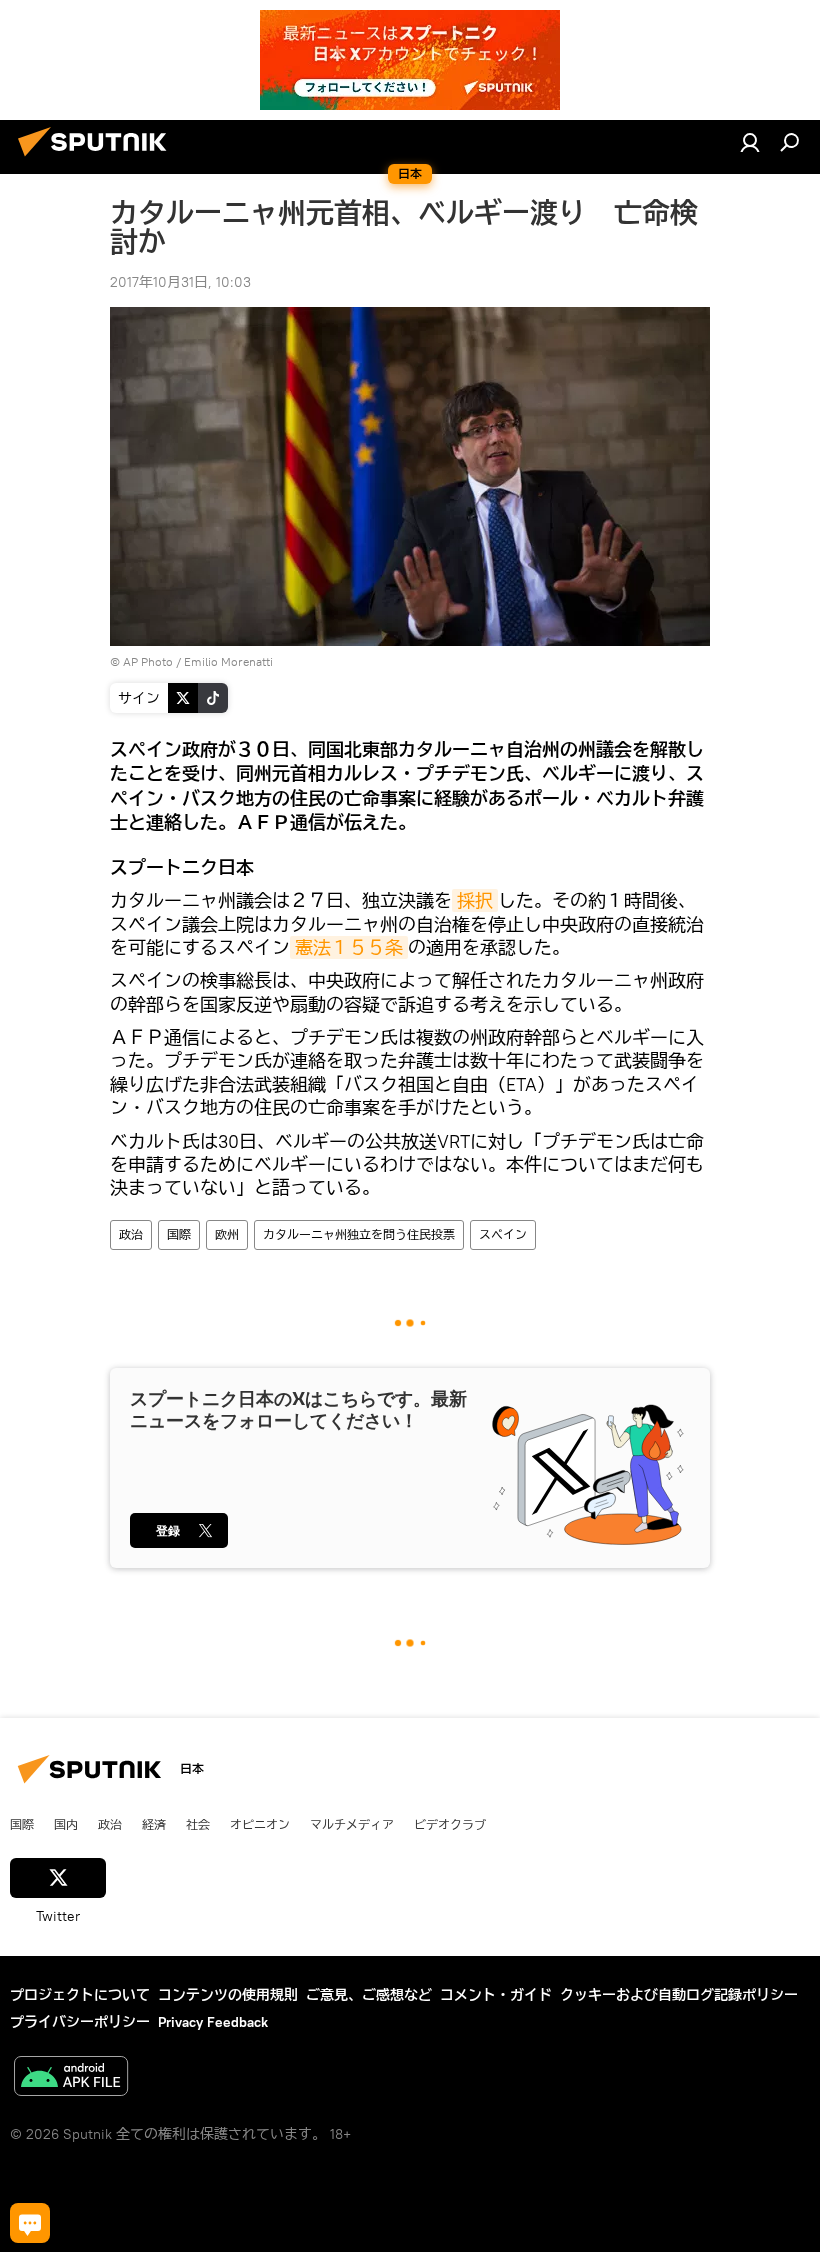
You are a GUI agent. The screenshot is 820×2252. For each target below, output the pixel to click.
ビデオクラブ (450, 1824)
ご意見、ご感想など (369, 1995)
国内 (66, 1824)
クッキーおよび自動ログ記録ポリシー (679, 1995)
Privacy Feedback (213, 2022)
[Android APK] (71, 2078)
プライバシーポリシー (80, 2022)
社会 (198, 1824)
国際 (179, 1234)
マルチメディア (352, 1824)
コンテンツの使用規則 (228, 1995)
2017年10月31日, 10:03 (180, 282)
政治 (131, 1234)
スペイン (503, 1234)
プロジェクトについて (80, 1995)
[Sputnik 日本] (98, 159)
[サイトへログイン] (750, 142)
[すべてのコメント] (30, 2223)
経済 (154, 1824)
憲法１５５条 (349, 947)
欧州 (227, 1234)
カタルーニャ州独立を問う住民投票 (359, 1234)
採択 (475, 900)
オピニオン (260, 1824)
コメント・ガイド (496, 1995)
